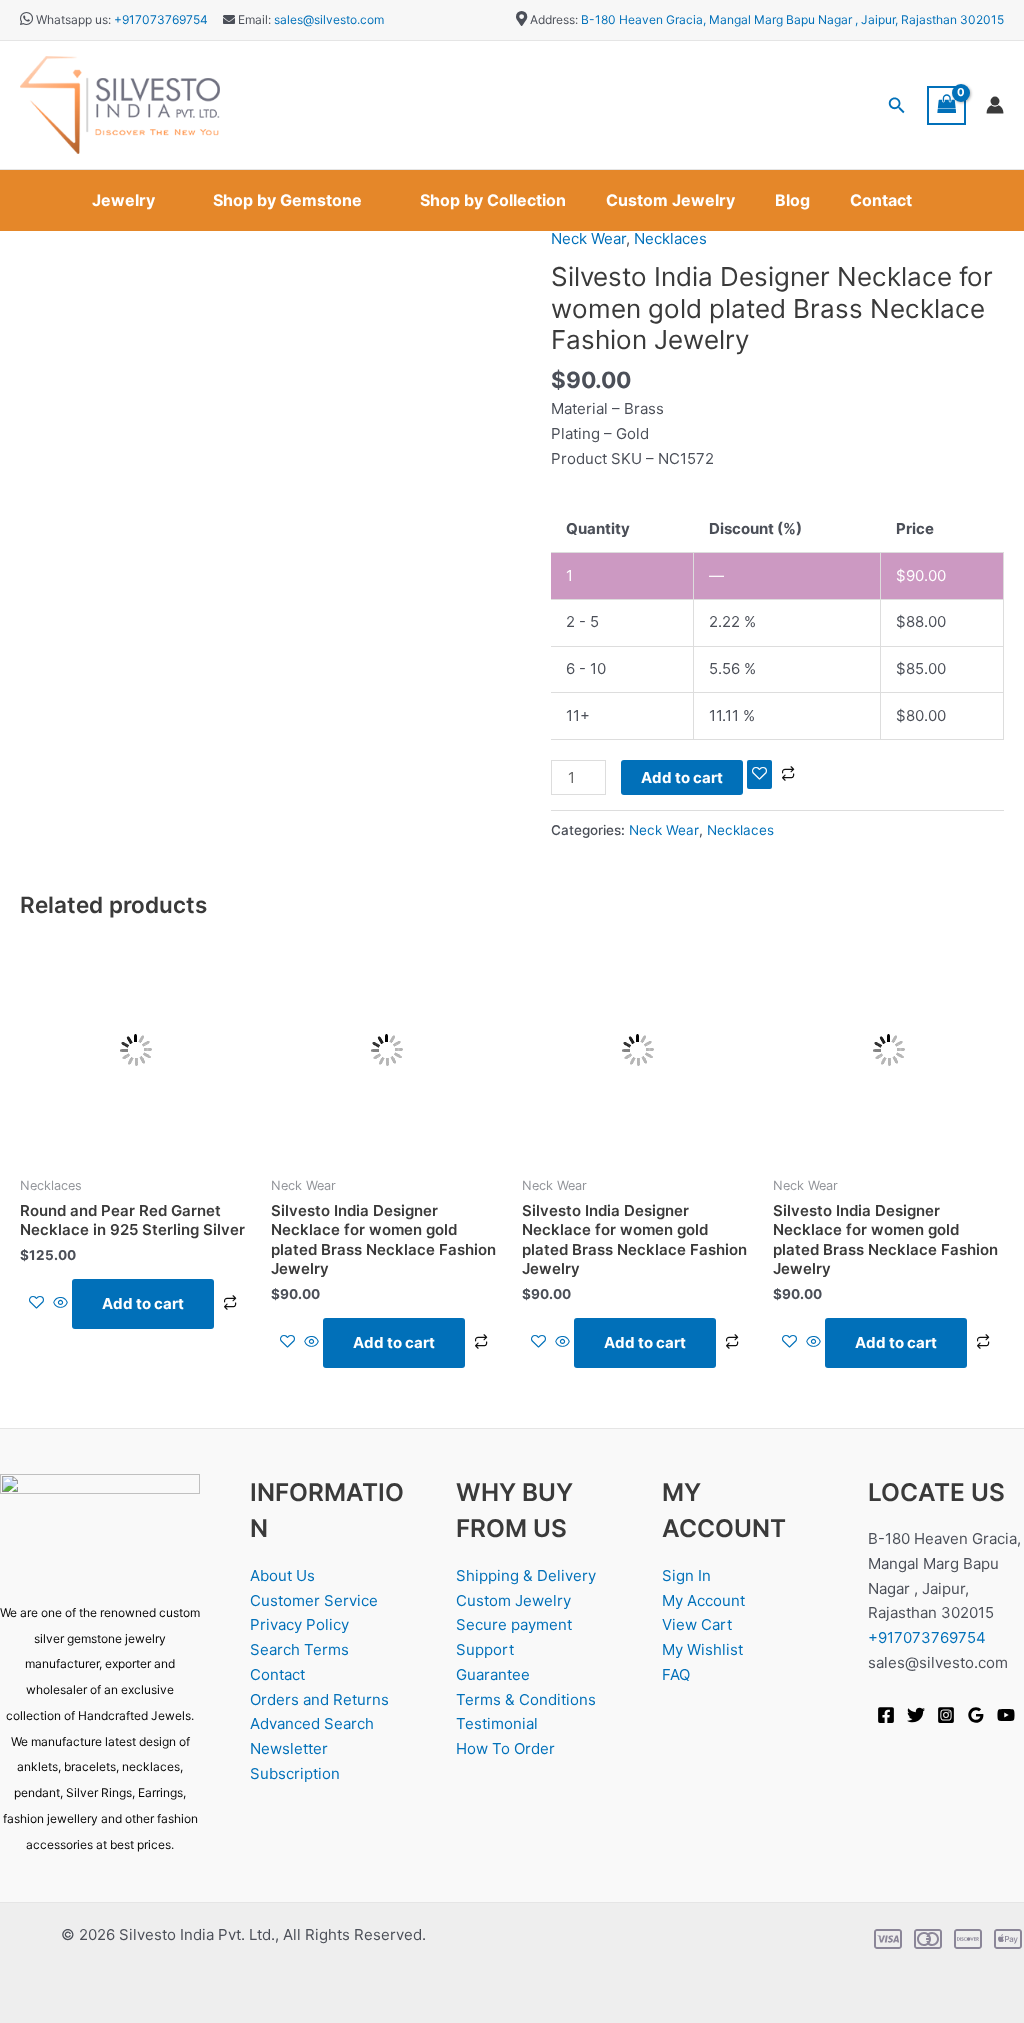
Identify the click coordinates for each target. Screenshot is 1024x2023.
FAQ (676, 1674)
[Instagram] (946, 1715)
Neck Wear (588, 238)
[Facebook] (886, 1715)
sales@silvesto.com (329, 19)
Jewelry (123, 200)
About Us (282, 1575)
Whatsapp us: (73, 19)
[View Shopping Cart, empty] (947, 105)
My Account (703, 1600)
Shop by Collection (493, 200)
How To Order (505, 1748)
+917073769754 (161, 19)
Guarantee (493, 1674)
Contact (881, 200)
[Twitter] (916, 1715)
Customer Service (314, 1600)
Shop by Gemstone (287, 200)
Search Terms (299, 1649)
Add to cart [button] (143, 1303)
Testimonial (497, 1723)
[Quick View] (60, 1303)
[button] (897, 105)
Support (485, 1649)
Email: (253, 19)
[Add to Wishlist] (759, 774)
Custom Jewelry (670, 200)
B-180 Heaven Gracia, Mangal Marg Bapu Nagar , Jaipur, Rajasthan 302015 (792, 19)
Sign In (686, 1575)
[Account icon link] (995, 105)
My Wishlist (702, 1649)
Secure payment (514, 1624)
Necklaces (670, 238)
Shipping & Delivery (526, 1575)
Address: (554, 19)
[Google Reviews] (976, 1715)
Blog (792, 200)
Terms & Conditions (526, 1699)
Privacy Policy (299, 1624)
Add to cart (682, 777)
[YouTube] (1006, 1715)
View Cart (697, 1624)
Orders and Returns (319, 1699)
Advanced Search (312, 1723)
